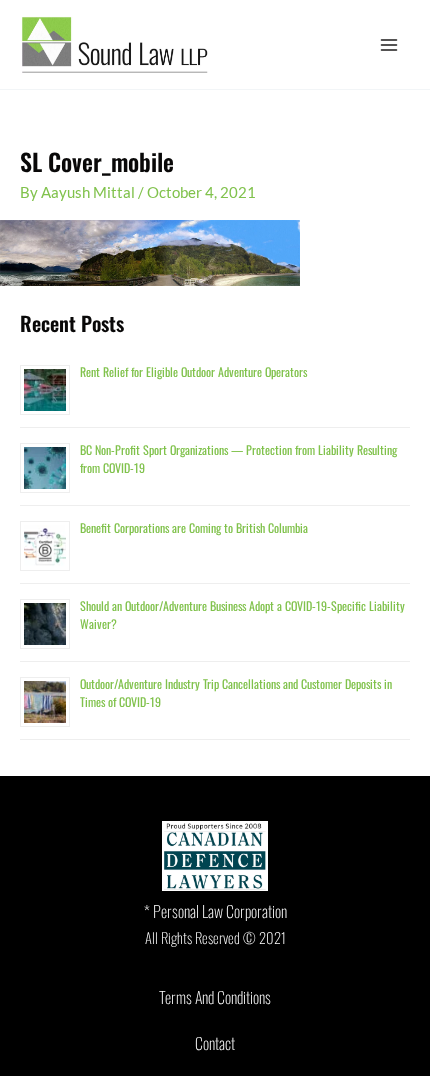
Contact (215, 1043)
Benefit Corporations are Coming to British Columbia (194, 527)
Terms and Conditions (215, 997)
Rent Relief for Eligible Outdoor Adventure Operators (193, 371)
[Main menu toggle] (389, 45)
